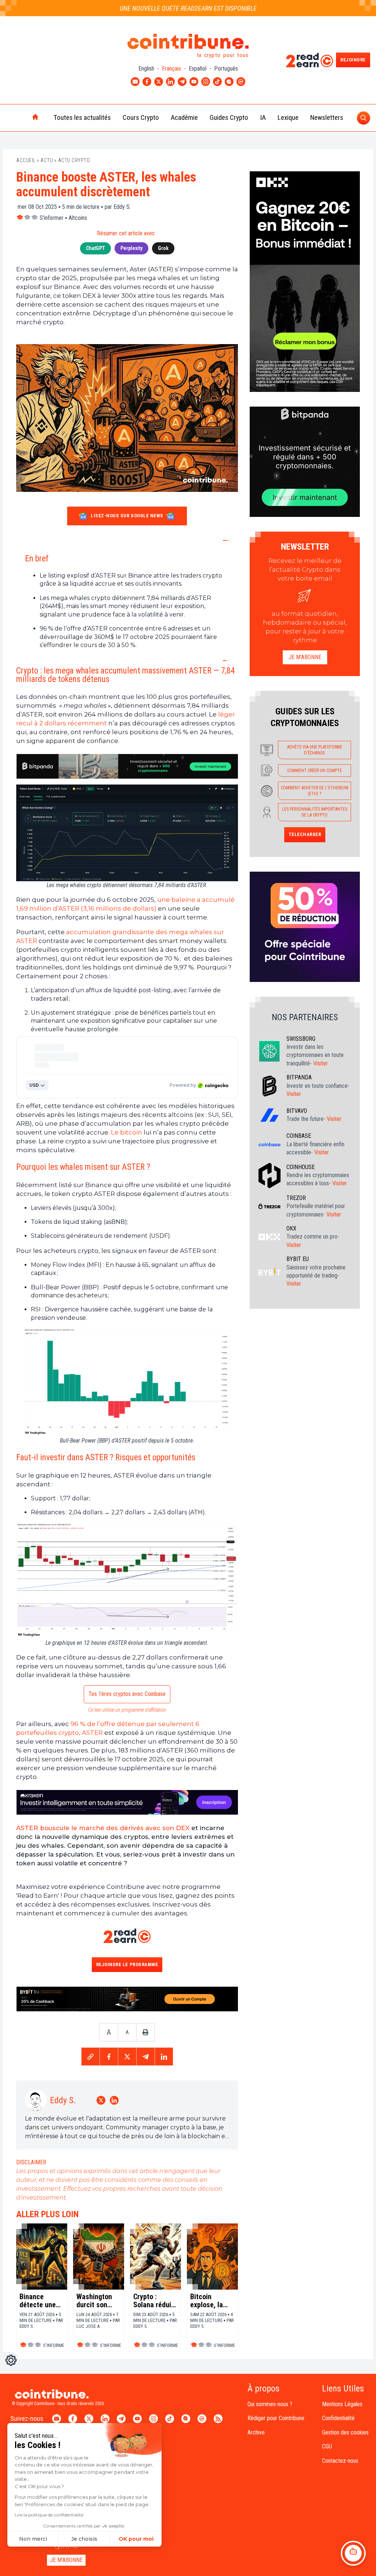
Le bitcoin (126, 1132)
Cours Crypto (141, 117)
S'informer (52, 218)
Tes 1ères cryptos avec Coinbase (127, 1694)
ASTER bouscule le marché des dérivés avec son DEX (103, 1828)
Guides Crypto (229, 117)
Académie (184, 117)
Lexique (288, 117)
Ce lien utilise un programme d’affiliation (127, 1710)
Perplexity (131, 248)
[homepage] (20, 118)
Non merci (33, 2539)
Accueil (26, 160)
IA (263, 117)
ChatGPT (95, 248)
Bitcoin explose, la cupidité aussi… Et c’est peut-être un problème (207, 2301)
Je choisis (84, 2539)
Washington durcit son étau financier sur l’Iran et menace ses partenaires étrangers (97, 2301)
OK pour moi (136, 2539)
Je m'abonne (305, 657)
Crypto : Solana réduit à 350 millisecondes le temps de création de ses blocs (154, 2301)
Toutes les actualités (82, 117)
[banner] (127, 766)
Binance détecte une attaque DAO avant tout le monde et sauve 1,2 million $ (39, 2301)
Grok (163, 248)
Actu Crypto (74, 160)
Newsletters (327, 117)
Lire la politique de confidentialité (49, 2515)
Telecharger (305, 834)
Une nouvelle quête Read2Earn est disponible (188, 8)
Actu (47, 160)
